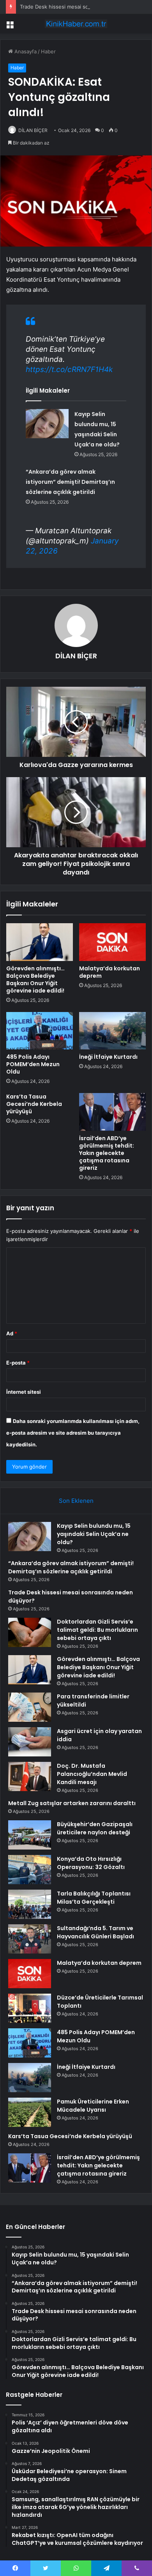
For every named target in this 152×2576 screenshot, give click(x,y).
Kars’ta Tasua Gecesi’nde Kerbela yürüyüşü (34, 1104)
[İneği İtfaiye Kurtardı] (112, 1031)
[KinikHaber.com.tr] (76, 24)
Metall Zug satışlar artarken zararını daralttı (72, 1803)
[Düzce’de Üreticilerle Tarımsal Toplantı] (30, 2008)
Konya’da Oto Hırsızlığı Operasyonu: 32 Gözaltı (91, 1863)
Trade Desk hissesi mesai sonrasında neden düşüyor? (85, 7)
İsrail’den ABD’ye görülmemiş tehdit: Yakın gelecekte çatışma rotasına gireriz (107, 1153)
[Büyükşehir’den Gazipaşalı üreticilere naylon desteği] (30, 1835)
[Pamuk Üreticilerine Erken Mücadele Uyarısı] (30, 2112)
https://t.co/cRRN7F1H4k (69, 369)
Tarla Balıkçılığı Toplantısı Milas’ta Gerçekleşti (94, 1898)
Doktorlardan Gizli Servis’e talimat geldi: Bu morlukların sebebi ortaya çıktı (97, 1630)
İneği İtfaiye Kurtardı (108, 1057)
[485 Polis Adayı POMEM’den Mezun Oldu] (40, 1031)
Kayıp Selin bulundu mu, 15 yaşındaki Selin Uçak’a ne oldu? (94, 1534)
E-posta (18, 1363)
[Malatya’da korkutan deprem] (112, 942)
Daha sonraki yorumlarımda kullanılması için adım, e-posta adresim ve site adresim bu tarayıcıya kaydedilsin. (73, 1433)
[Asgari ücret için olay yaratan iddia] (30, 1742)
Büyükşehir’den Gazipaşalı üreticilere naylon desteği (95, 1828)
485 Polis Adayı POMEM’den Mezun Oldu (33, 1064)
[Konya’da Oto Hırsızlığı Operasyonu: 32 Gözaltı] (30, 1870)
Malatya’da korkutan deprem (110, 972)
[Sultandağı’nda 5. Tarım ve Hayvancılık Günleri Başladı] (30, 1939)
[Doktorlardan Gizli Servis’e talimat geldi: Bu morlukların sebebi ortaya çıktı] (30, 1632)
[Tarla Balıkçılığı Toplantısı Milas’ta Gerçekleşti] (30, 1904)
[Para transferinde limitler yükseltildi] (30, 1707)
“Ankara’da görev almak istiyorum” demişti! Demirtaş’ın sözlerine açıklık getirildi (70, 482)
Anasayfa (25, 51)
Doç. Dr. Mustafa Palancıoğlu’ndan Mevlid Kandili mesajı (92, 1774)
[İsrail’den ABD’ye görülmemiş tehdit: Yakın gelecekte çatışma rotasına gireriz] (112, 1112)
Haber (48, 51)
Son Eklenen (76, 1501)
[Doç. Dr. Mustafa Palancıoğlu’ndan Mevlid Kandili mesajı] (30, 1776)
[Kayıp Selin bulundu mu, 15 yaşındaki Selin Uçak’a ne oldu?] (47, 424)
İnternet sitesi (24, 1392)
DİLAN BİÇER (33, 130)
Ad (12, 1333)
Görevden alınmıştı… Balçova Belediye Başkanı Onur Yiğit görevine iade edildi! (35, 979)
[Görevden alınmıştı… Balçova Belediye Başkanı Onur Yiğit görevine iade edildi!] (40, 942)
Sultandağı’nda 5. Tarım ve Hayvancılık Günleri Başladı (95, 1932)
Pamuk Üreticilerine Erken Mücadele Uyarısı (93, 2106)
